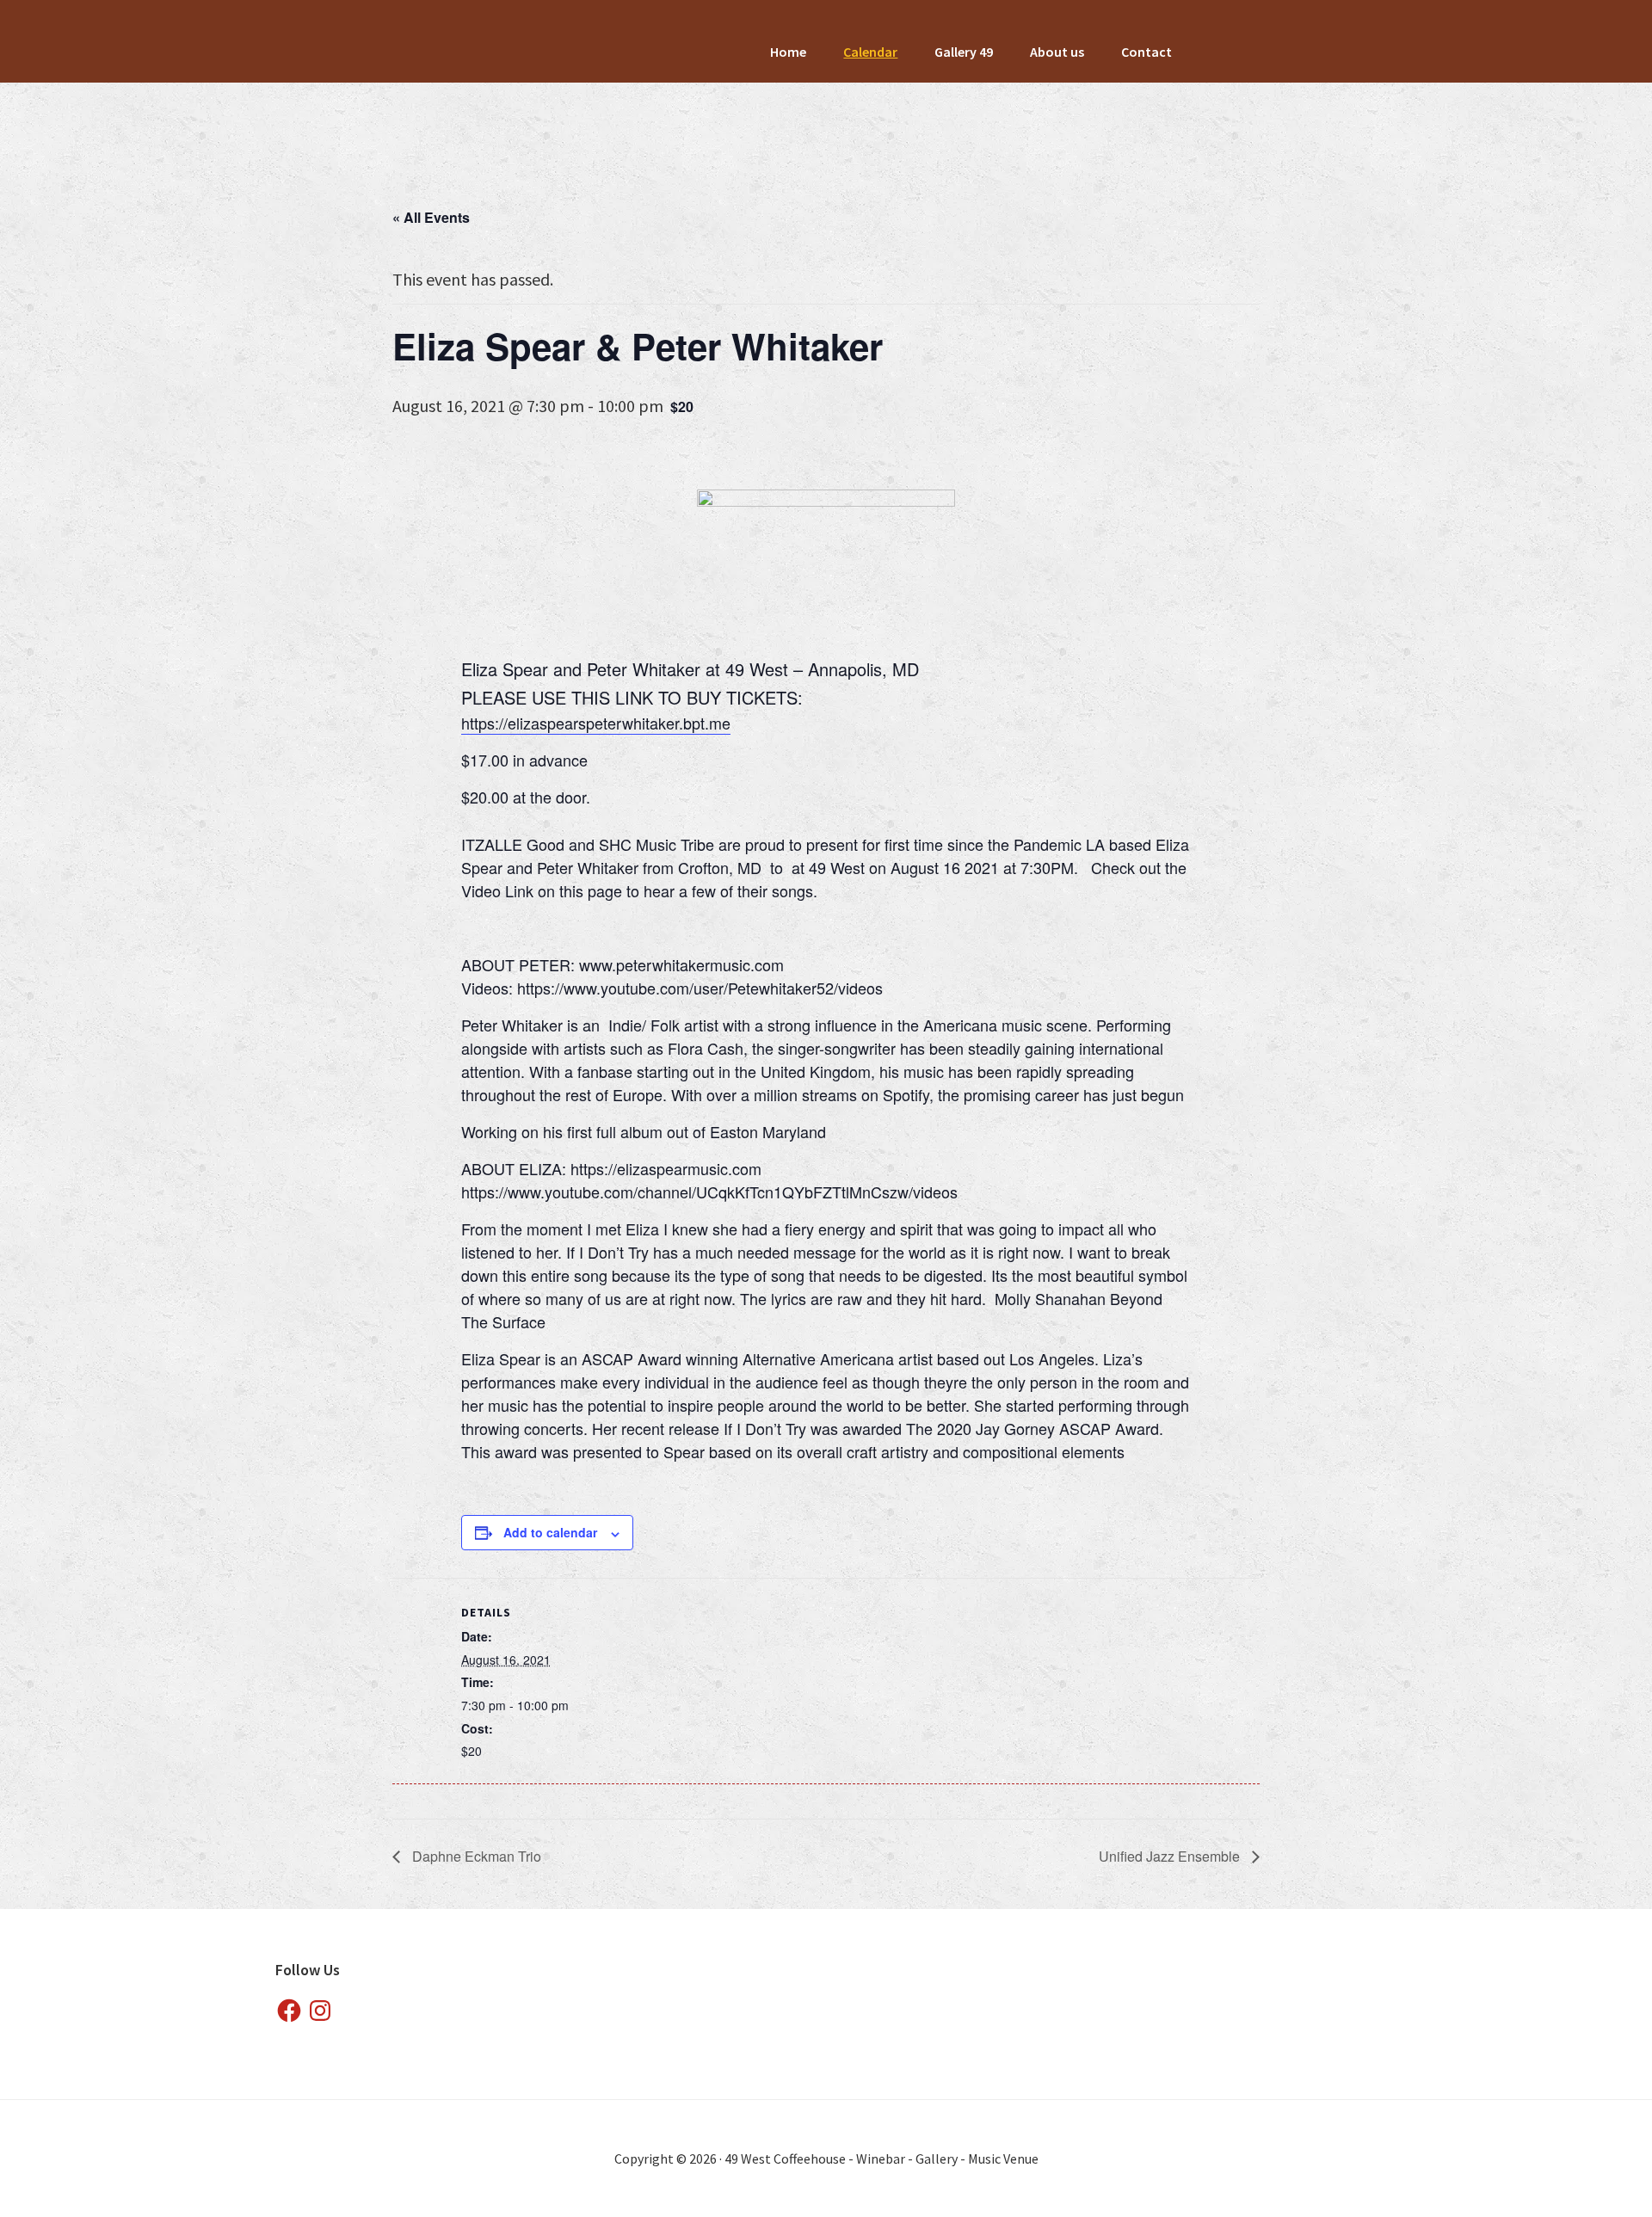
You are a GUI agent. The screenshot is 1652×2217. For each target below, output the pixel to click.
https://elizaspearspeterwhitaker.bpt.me (596, 723)
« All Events (431, 217)
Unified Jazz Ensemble (1171, 1856)
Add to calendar (550, 1532)
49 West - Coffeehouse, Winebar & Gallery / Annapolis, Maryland (557, 108)
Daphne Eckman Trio (475, 1856)
